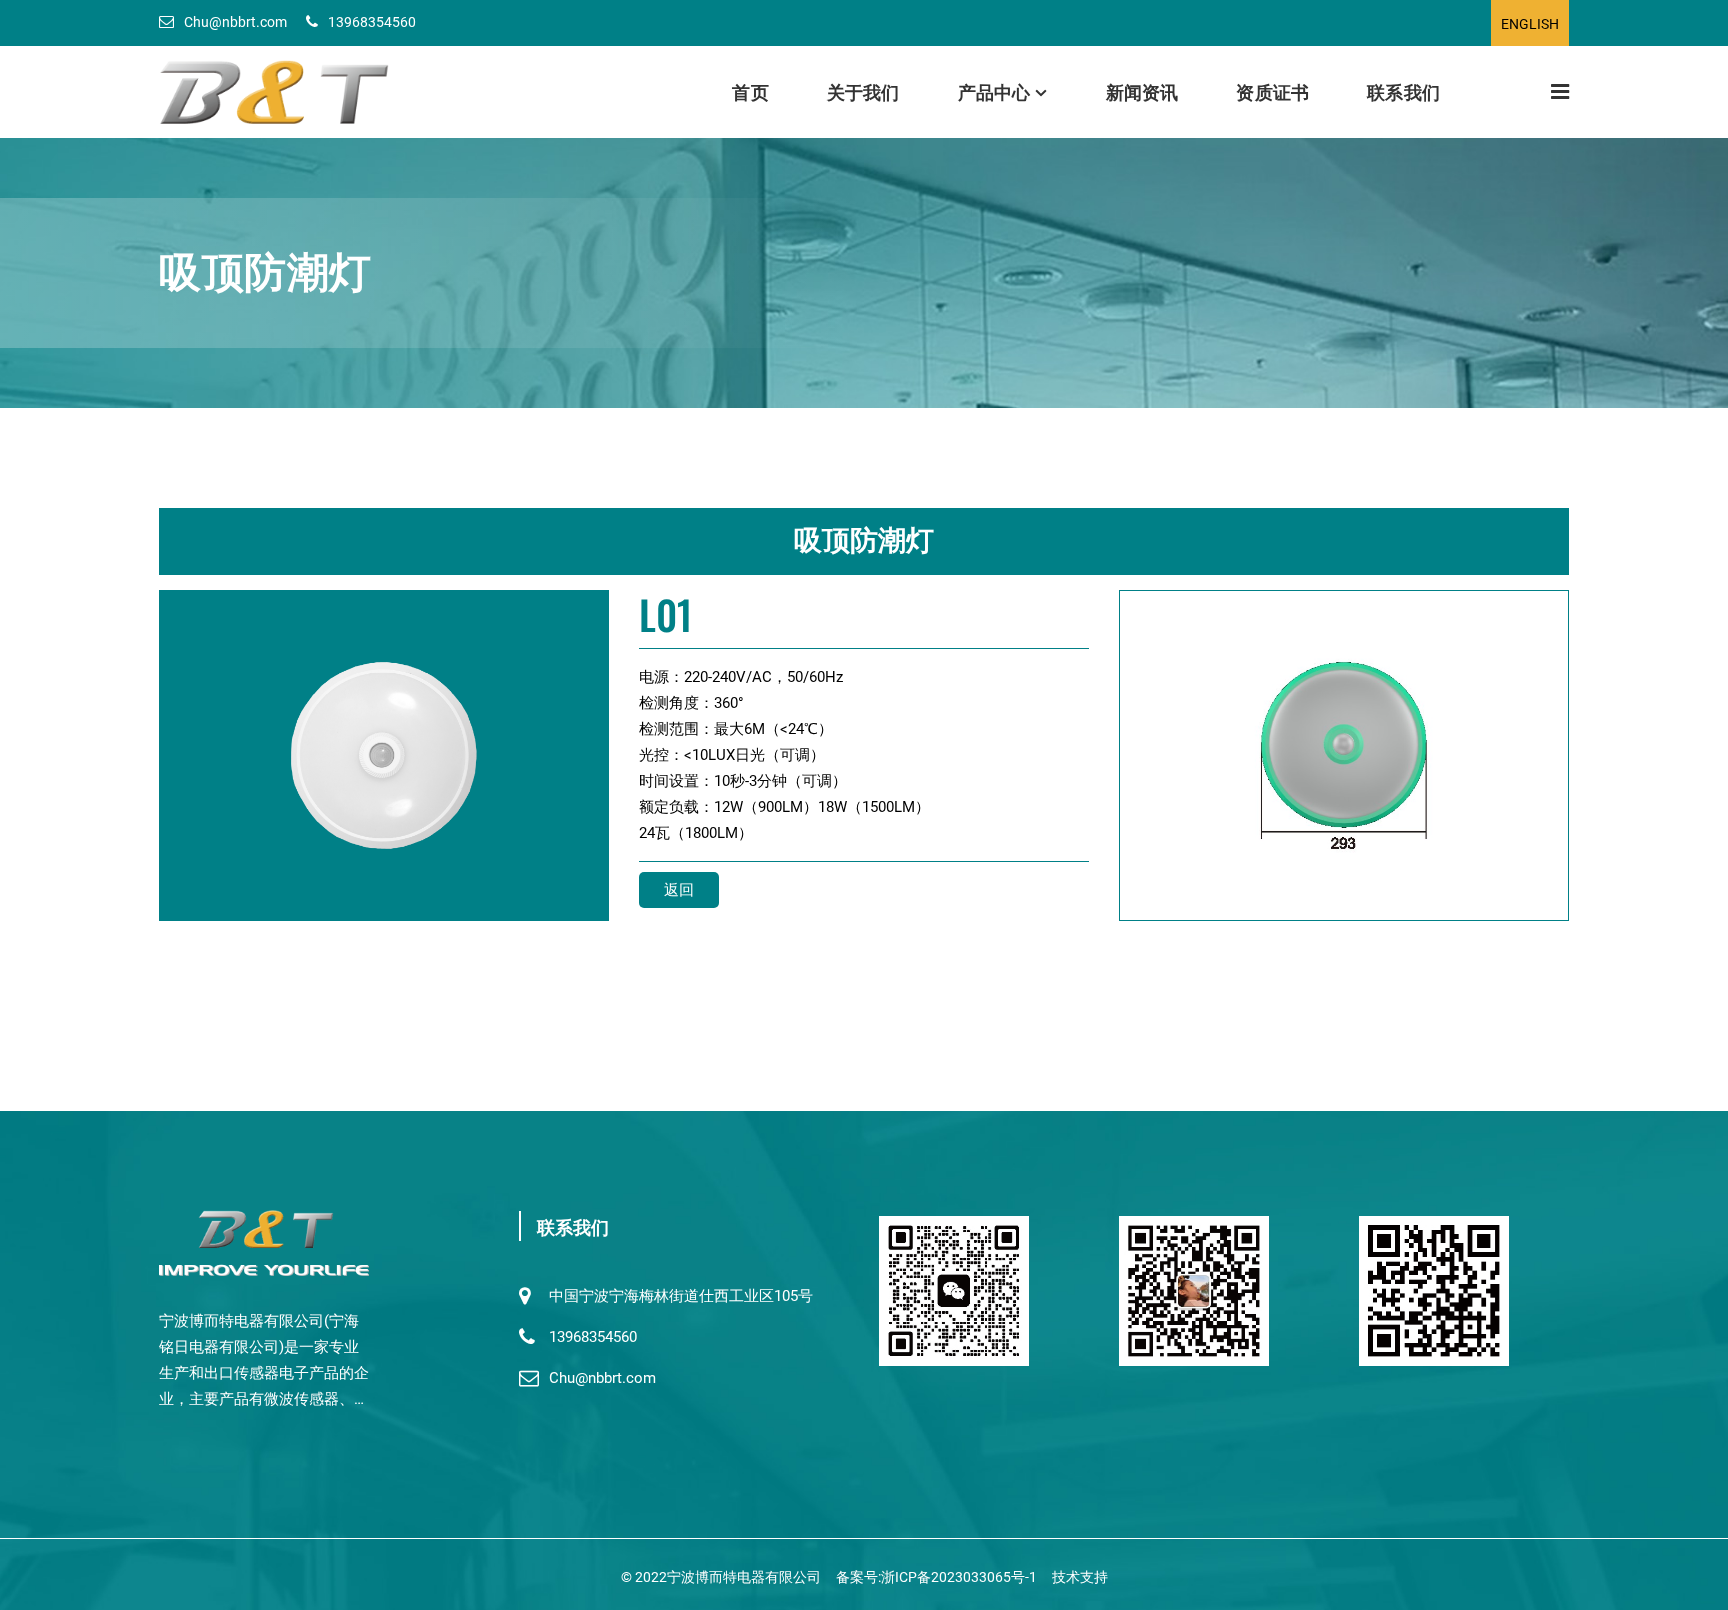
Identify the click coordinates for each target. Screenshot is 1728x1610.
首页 (750, 91)
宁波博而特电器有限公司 (744, 1577)
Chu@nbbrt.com (235, 22)
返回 (679, 890)
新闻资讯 (1142, 91)
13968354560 (372, 22)
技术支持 (1080, 1577)
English (1530, 24)
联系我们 (1403, 91)
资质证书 (1272, 91)
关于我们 (863, 91)
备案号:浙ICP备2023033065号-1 (936, 1577)
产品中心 (994, 91)
